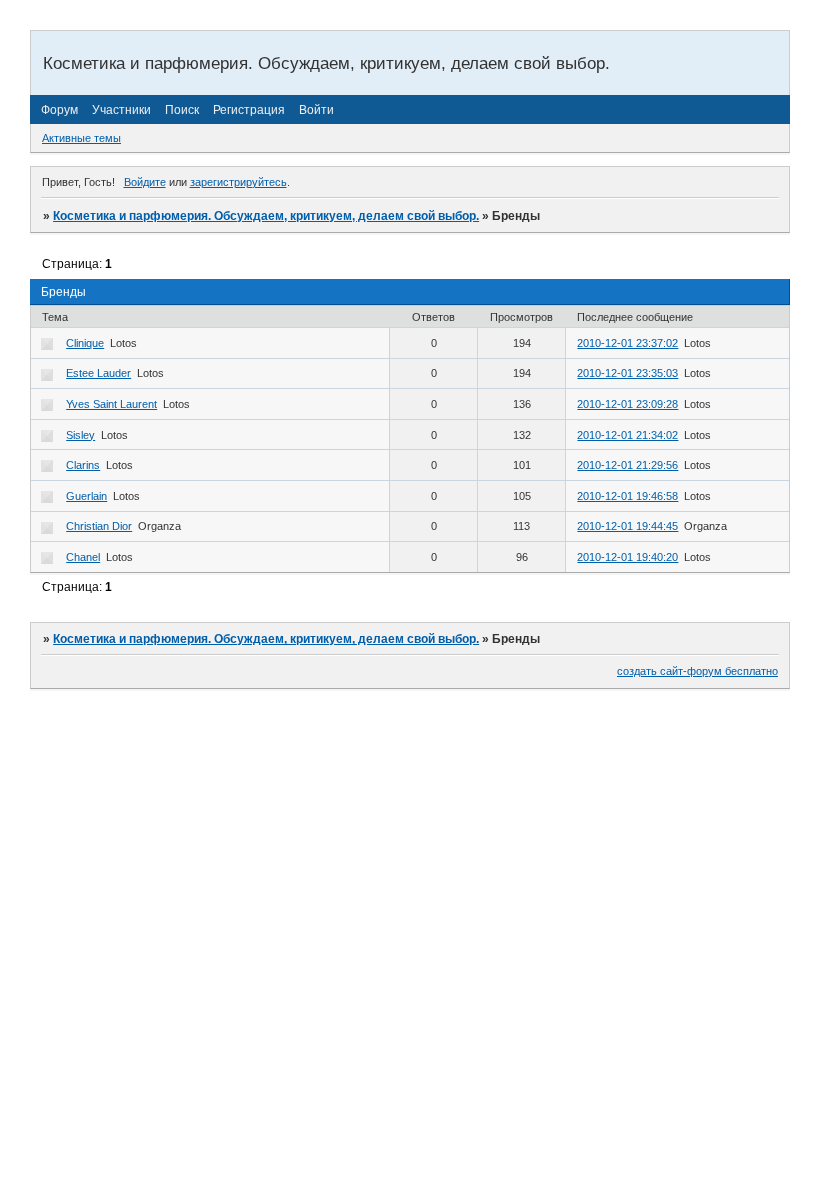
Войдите (145, 182)
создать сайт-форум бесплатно (697, 671)
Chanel (83, 557)
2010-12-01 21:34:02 (627, 435)
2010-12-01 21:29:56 (627, 465)
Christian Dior (99, 526)
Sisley (80, 435)
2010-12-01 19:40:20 (627, 557)
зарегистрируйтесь (238, 182)
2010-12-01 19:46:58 (627, 496)
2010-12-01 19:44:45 (627, 526)
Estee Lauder (98, 373)
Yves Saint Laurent (111, 404)
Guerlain (86, 496)
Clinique (85, 343)
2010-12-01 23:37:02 (627, 343)
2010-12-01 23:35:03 (627, 373)
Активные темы (81, 138)
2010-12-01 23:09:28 (627, 404)
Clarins (83, 465)
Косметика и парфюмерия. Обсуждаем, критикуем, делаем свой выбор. (266, 216)
